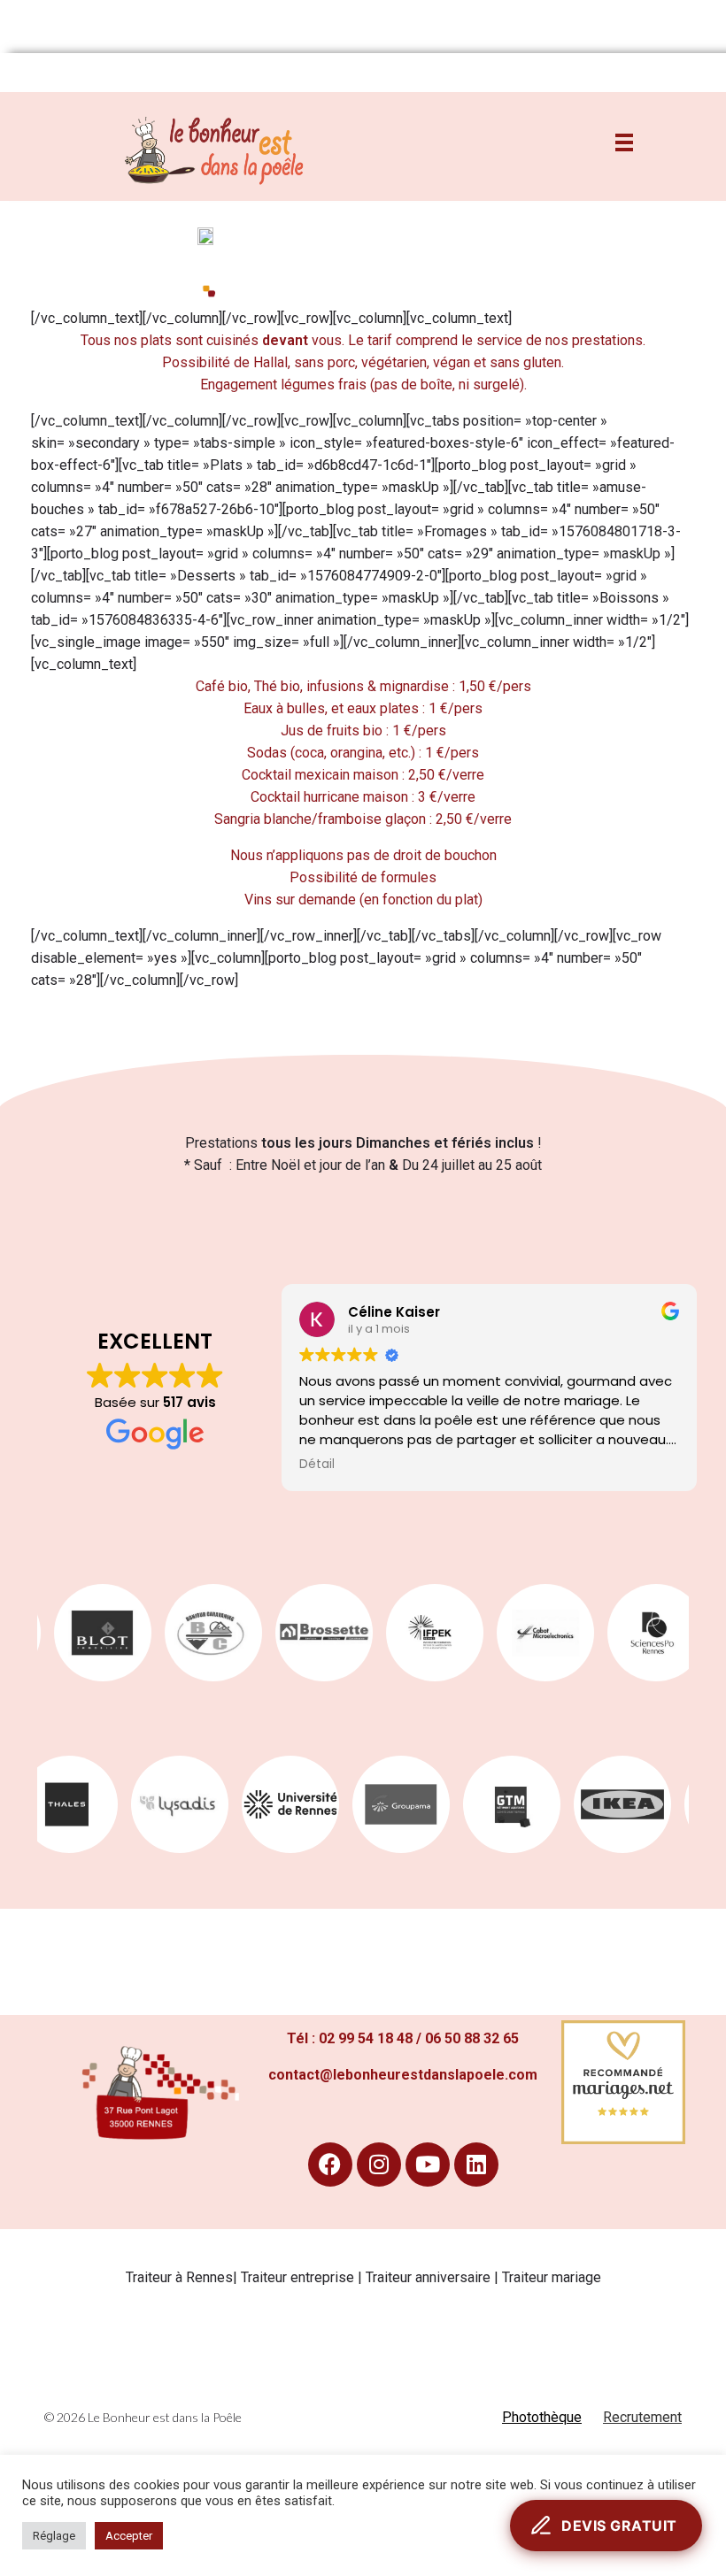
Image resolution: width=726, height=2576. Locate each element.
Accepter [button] (129, 2536)
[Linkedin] (476, 2165)
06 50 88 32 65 (472, 2038)
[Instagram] (379, 2165)
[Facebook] (330, 2165)
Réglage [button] (54, 2536)
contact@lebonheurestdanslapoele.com (403, 2075)
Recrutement (642, 2417)
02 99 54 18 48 (366, 2038)
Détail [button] (317, 1465)
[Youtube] (428, 2165)
